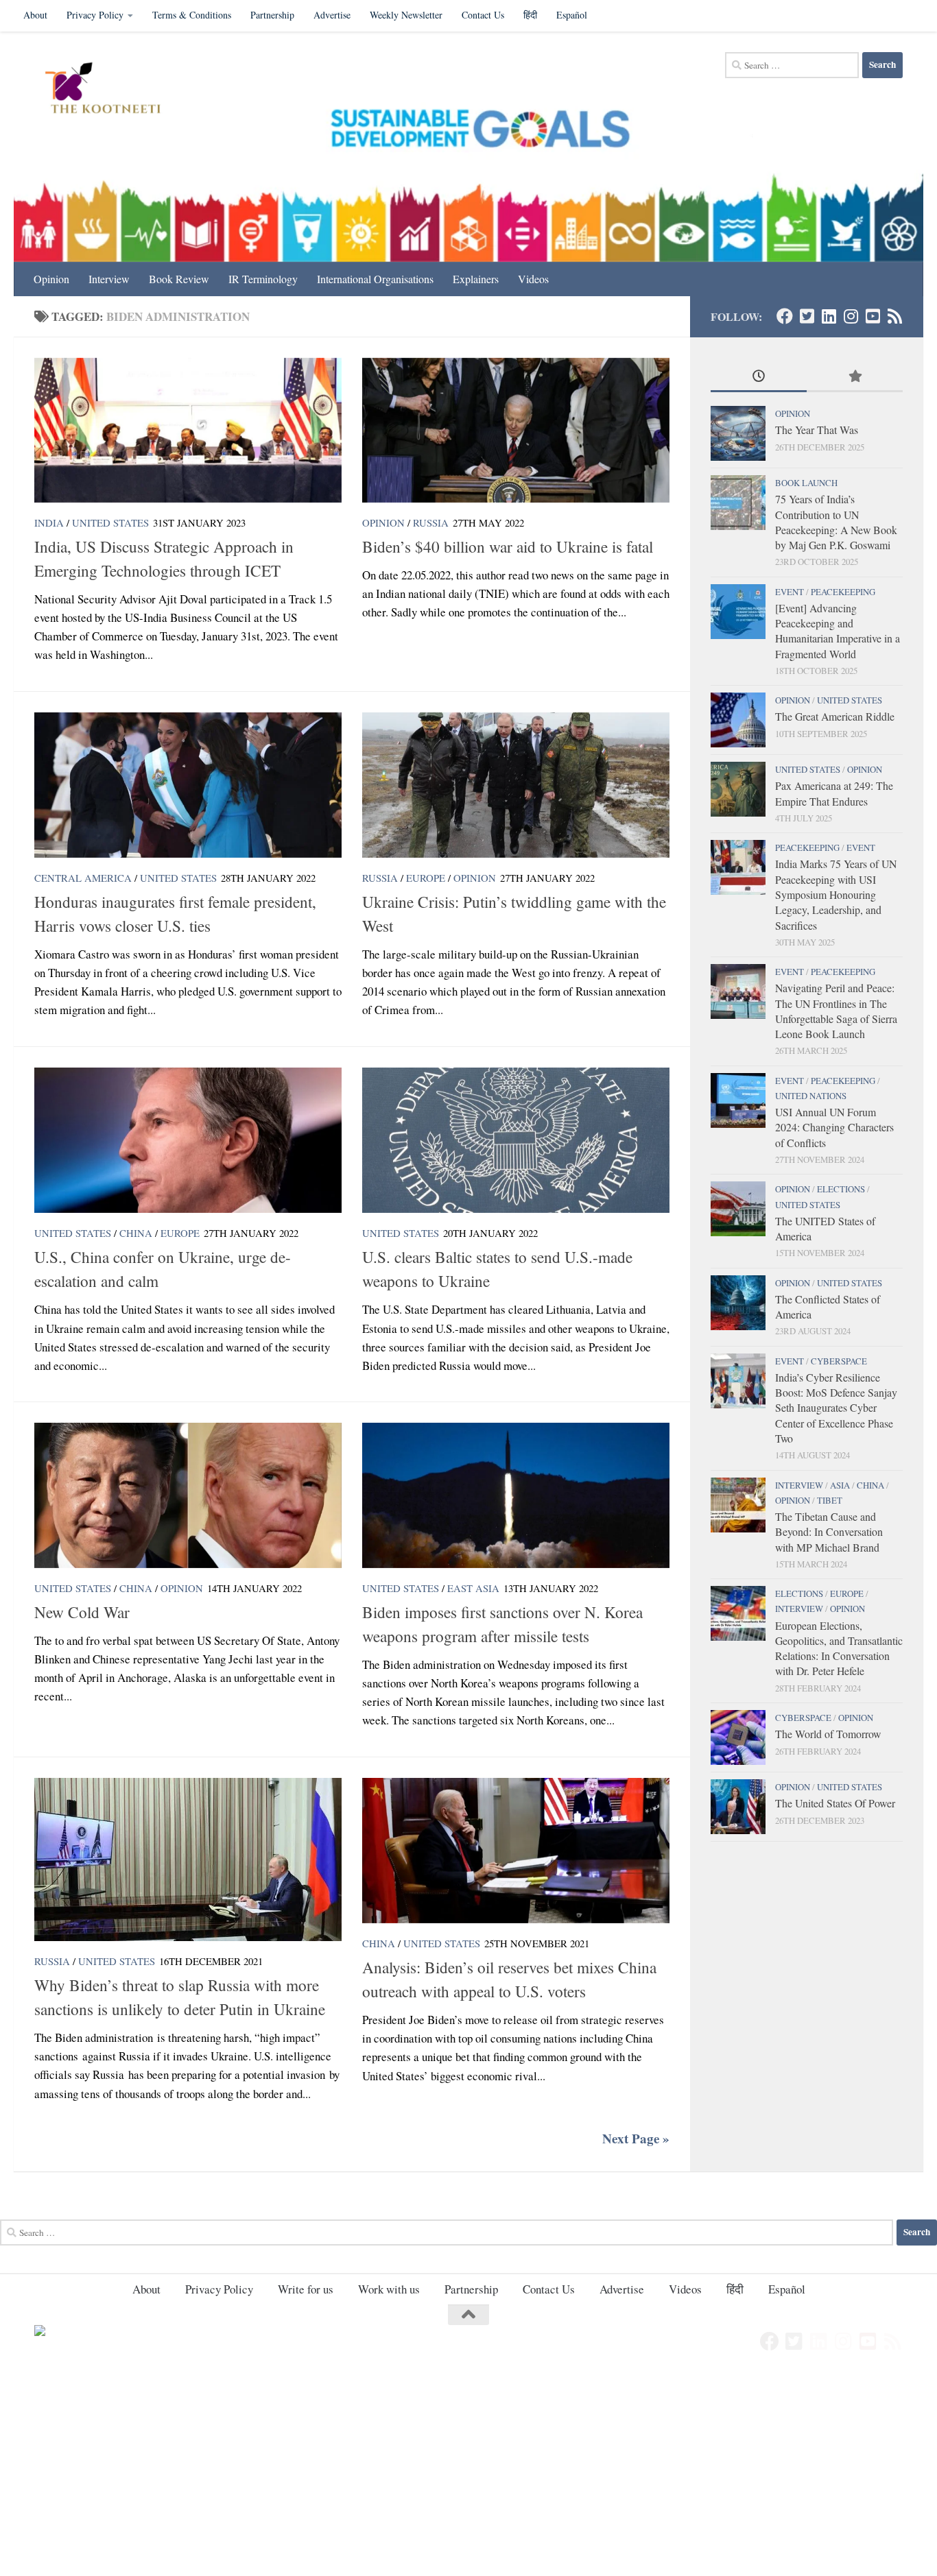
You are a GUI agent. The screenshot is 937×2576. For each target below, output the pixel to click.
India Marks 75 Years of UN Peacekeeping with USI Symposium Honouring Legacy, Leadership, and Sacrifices (836, 894)
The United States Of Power (835, 1803)
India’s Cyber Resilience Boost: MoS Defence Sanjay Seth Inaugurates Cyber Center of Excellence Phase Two (836, 1408)
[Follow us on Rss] (894, 316)
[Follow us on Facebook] (785, 316)
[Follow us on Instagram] (851, 316)
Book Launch (806, 483)
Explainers (476, 279)
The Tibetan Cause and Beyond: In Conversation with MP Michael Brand (829, 1532)
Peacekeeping (843, 592)
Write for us (306, 2289)
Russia (431, 522)
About (35, 15)
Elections (841, 1189)
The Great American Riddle (835, 716)
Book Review (179, 279)
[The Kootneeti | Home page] (111, 90)
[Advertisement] (412, 2475)
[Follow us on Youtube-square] (873, 316)
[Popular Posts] (855, 377)
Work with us (389, 2289)
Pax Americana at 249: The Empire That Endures (834, 793)
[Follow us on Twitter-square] (807, 316)
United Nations (811, 1096)
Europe (426, 878)
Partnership (272, 15)
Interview (109, 279)
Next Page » (636, 2139)
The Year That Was (817, 430)
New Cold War (82, 1612)
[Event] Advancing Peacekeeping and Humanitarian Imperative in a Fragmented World (838, 631)
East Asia (473, 1588)
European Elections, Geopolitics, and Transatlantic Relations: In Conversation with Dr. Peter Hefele (839, 1648)
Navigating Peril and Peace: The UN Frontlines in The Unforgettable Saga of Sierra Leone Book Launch (836, 1011)
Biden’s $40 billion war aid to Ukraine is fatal (508, 546)
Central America (83, 878)
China (136, 1233)
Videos (533, 279)
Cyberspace (839, 1361)
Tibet (830, 1500)
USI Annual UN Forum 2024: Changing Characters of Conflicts (834, 1127)
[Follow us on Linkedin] (829, 316)
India (49, 522)
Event (790, 592)
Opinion (51, 279)
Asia (840, 1485)
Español (572, 15)
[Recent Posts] (759, 377)
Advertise (332, 15)
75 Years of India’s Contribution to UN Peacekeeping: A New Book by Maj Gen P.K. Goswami (836, 522)
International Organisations (375, 279)
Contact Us (483, 15)
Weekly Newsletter (406, 15)
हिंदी (530, 15)
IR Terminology (263, 279)
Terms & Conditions (192, 15)
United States (110, 522)
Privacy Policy (95, 15)
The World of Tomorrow (828, 1734)
